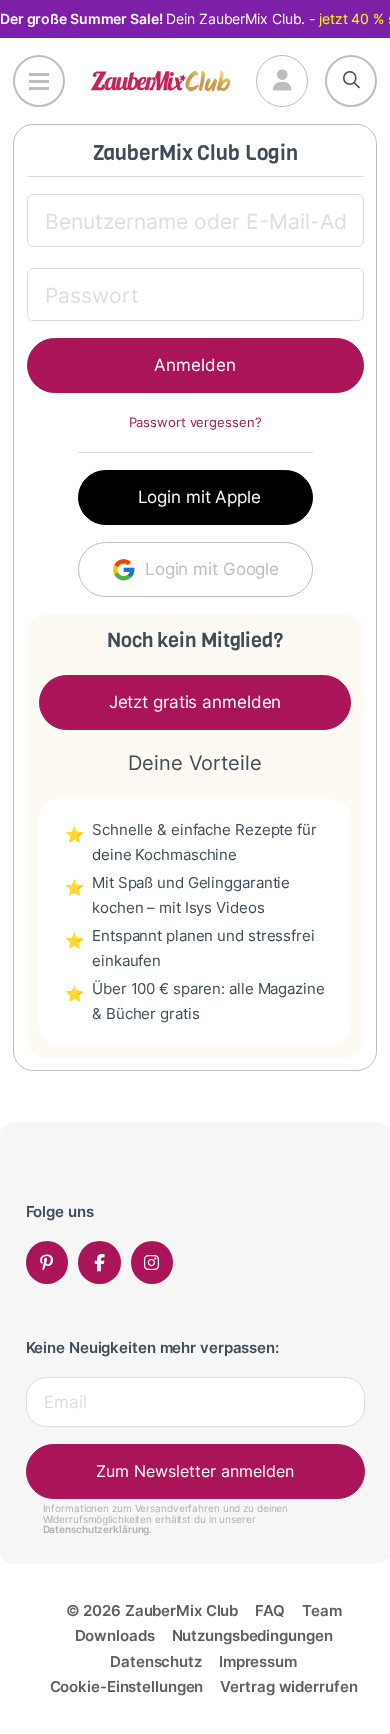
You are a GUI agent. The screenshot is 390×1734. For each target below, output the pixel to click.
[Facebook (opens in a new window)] (99, 1262)
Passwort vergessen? (195, 422)
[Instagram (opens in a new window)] (152, 1262)
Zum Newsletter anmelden (195, 1471)
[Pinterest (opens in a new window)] (47, 1262)
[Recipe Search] (351, 81)
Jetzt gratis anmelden (195, 702)
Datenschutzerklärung (96, 1529)
